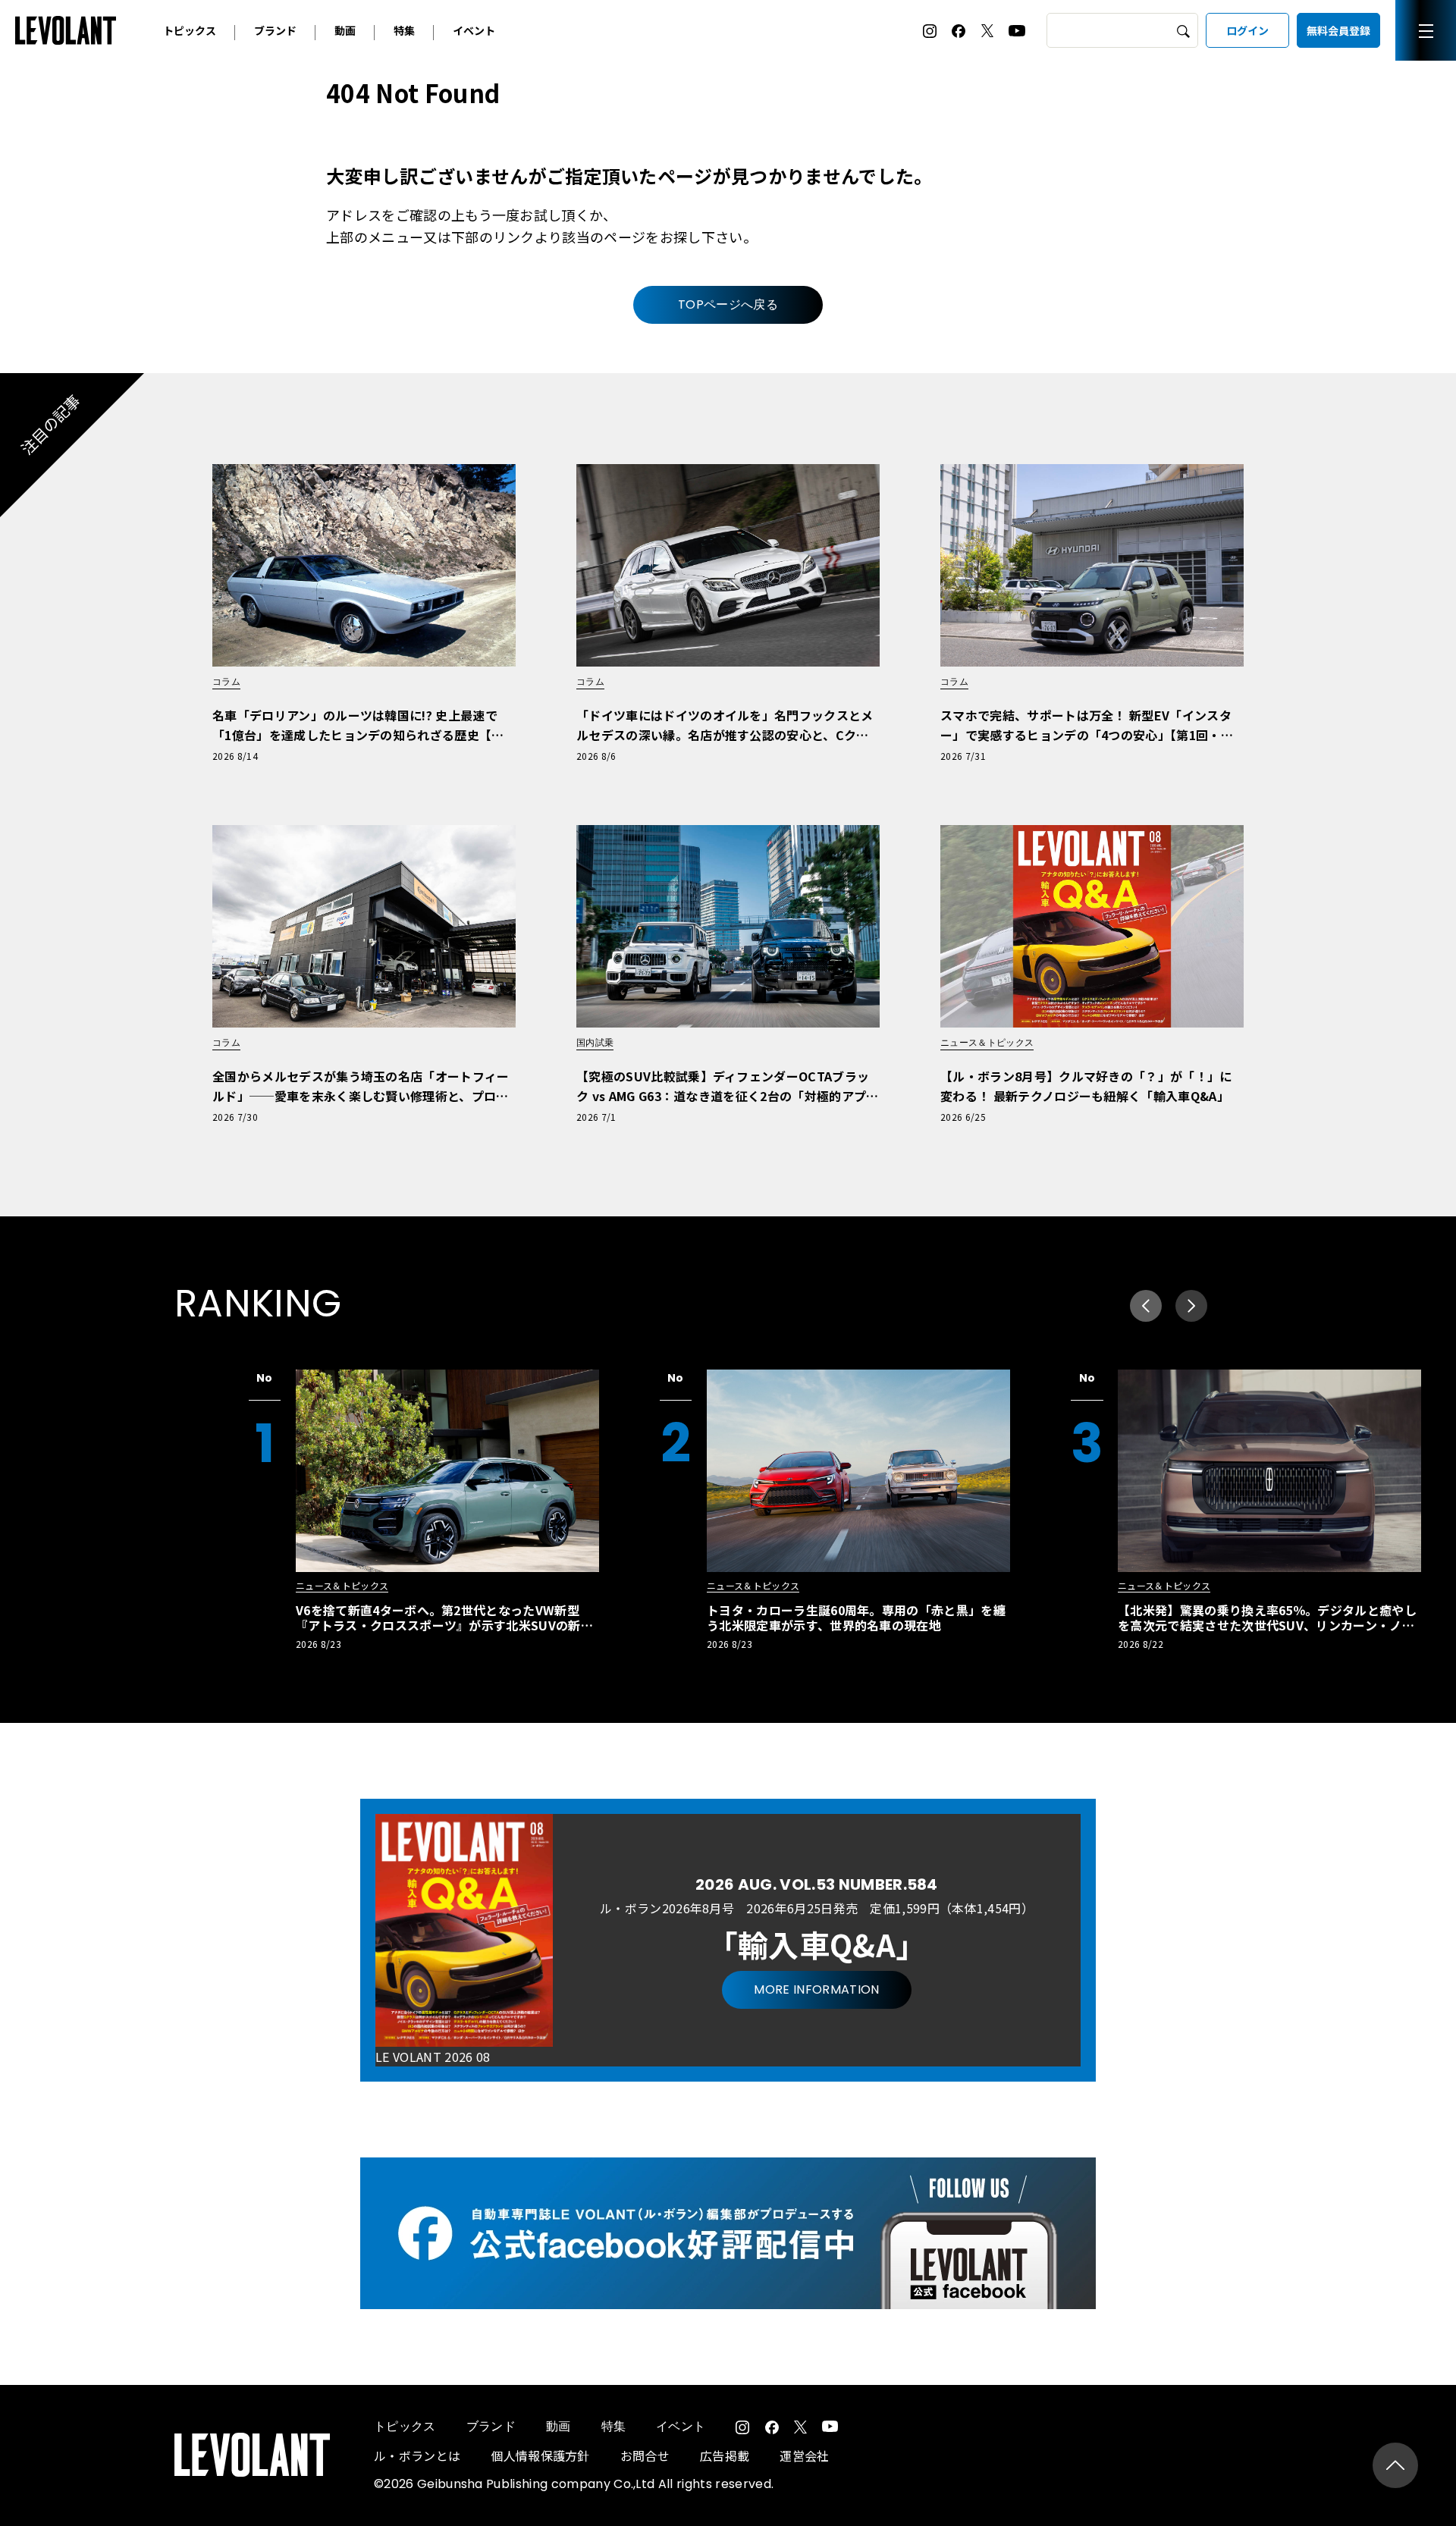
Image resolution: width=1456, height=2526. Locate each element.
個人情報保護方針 (540, 2455)
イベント (474, 30)
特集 (404, 30)
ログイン (1247, 30)
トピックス (190, 30)
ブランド (275, 30)
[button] (1191, 1306)
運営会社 (804, 2455)
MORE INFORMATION (816, 1989)
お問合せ (645, 2455)
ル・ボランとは (417, 2455)
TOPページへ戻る (728, 304)
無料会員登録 (1338, 30)
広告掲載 (725, 2455)
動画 (345, 30)
